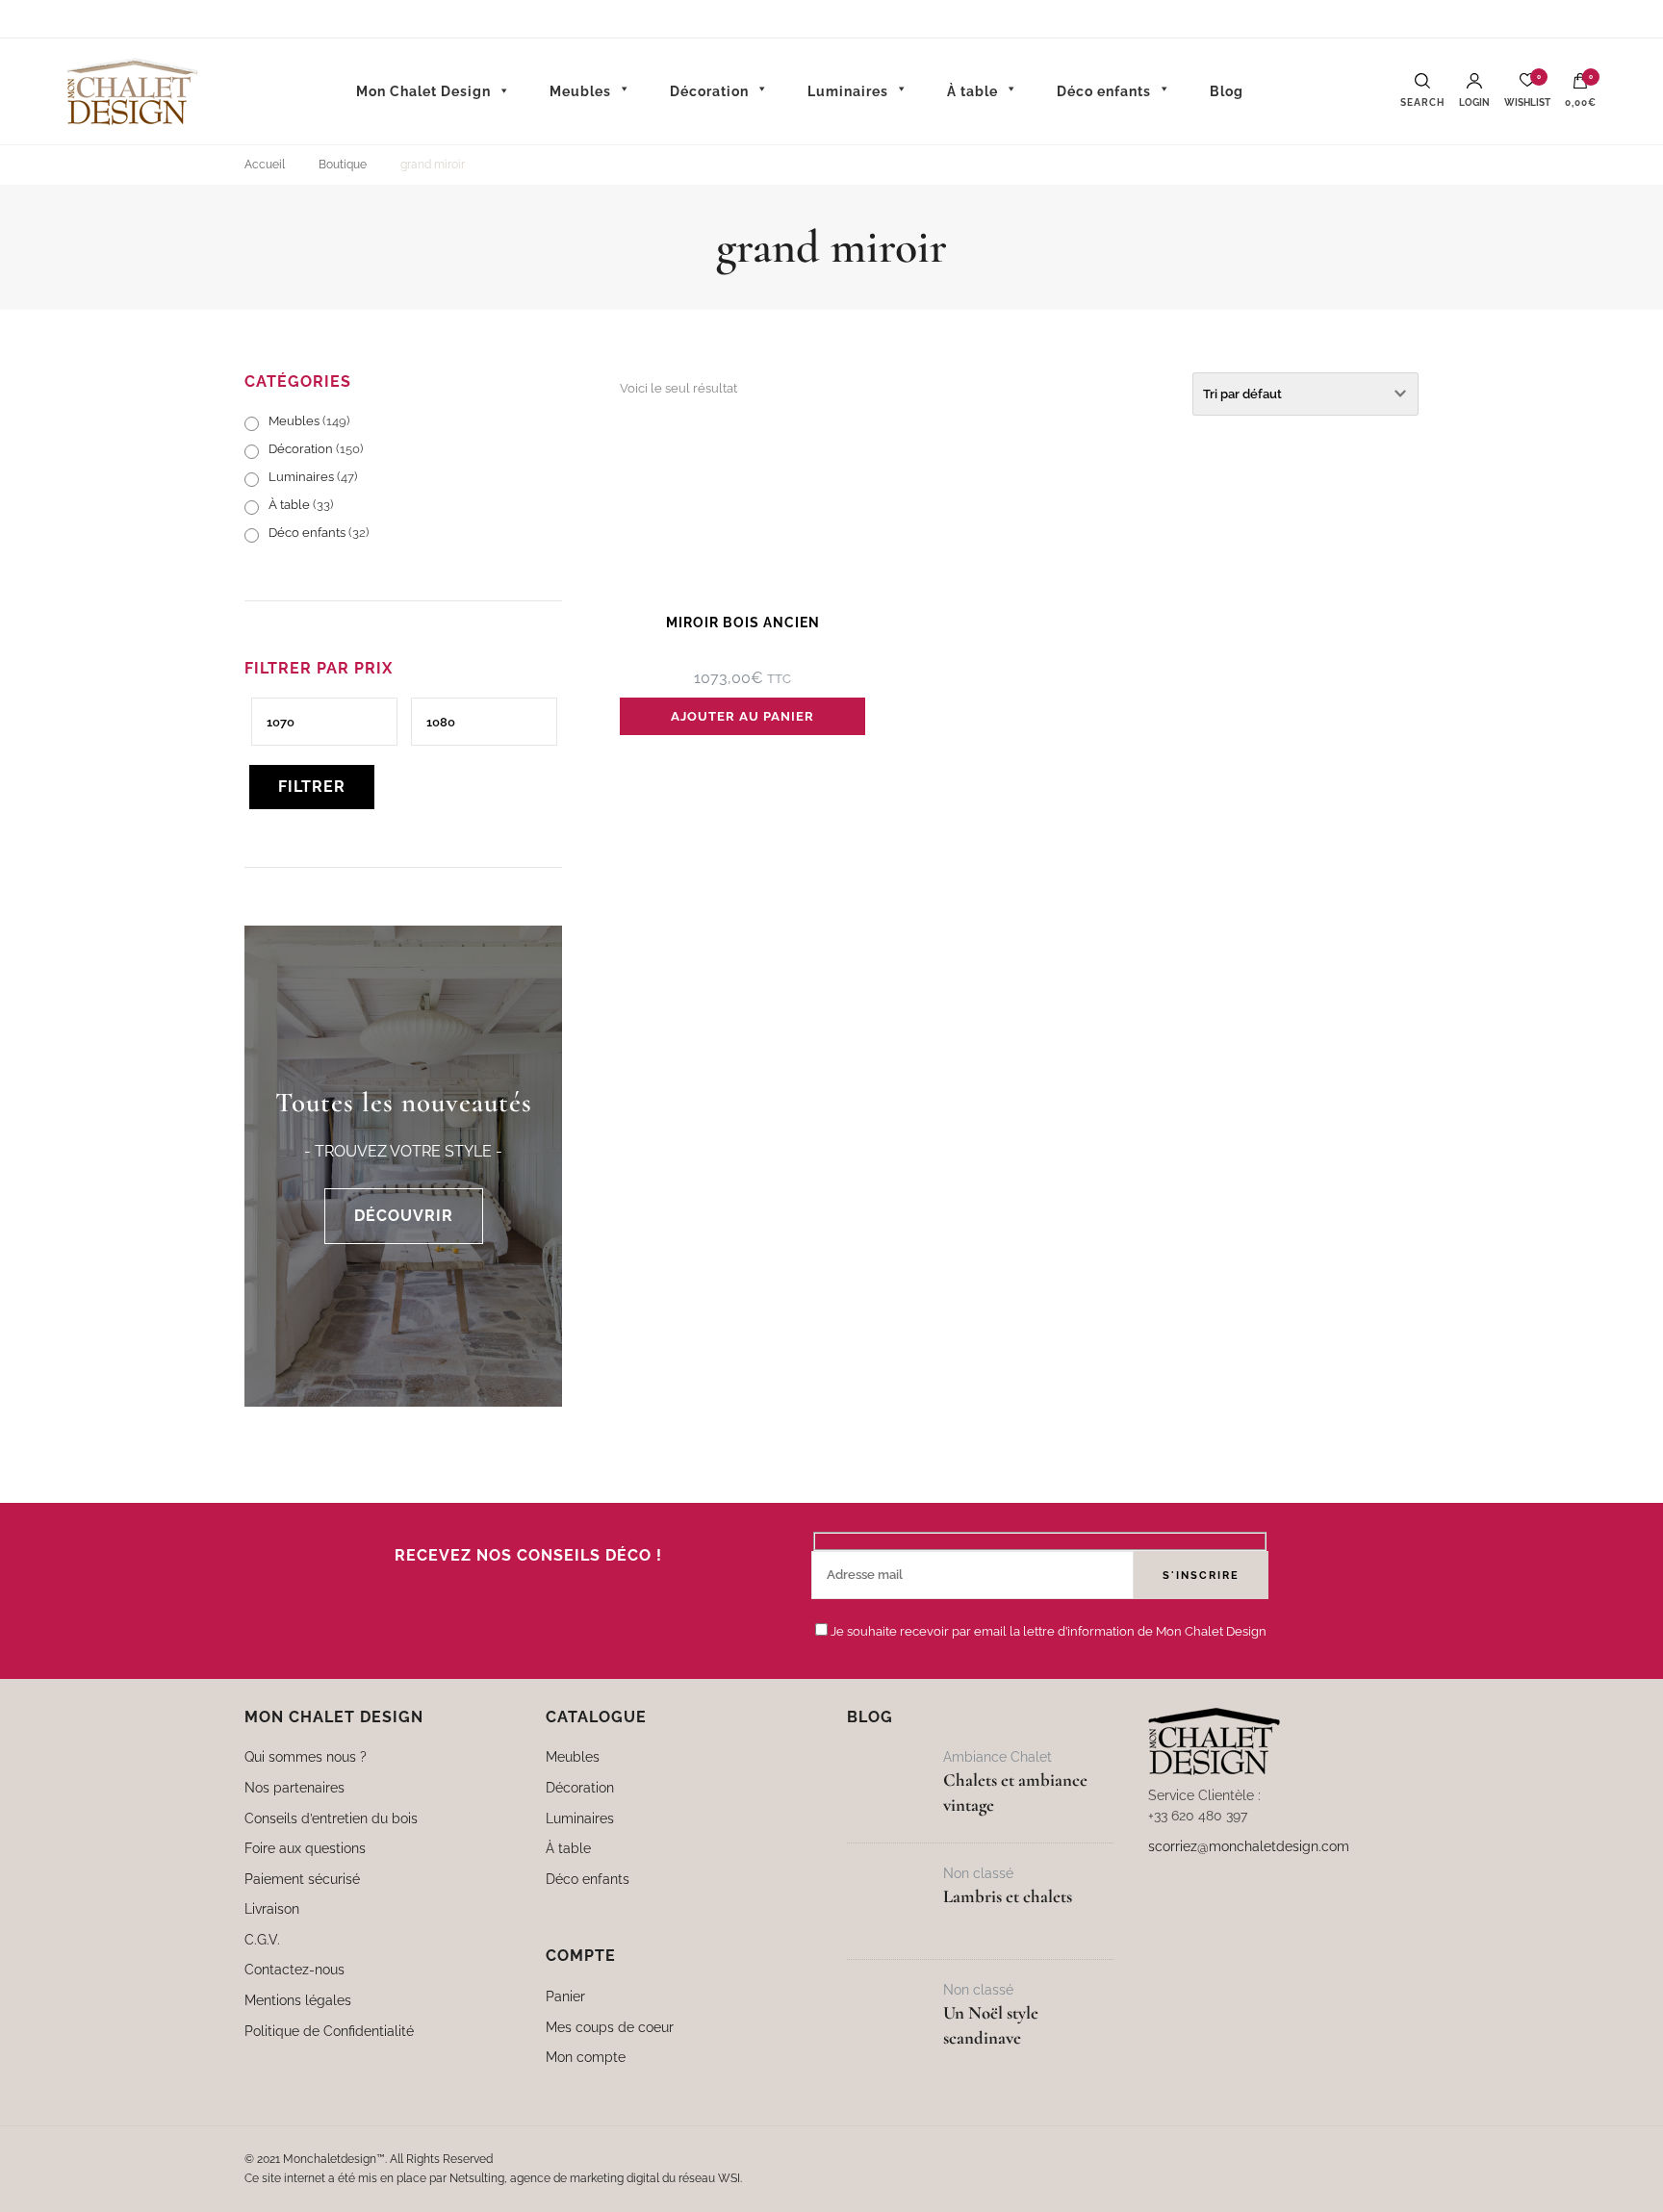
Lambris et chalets (1008, 1896)
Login (1474, 102)
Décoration (301, 449)
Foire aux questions (305, 1848)
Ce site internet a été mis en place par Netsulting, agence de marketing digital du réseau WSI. (493, 2178)
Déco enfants (307, 533)
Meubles (294, 421)
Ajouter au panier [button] (742, 716)
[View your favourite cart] (1527, 85)
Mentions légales (298, 2000)
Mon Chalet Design (423, 91)
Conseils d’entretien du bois (331, 1818)
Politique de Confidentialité (329, 2031)
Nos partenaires (294, 1787)
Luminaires (301, 477)
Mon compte (586, 2057)
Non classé (978, 1873)
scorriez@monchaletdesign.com (1249, 1846)
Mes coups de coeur (610, 2027)
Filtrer (312, 787)
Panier (565, 1996)
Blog (1227, 91)
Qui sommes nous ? (306, 1756)
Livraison (272, 1908)
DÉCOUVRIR (404, 1216)
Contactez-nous (294, 1969)
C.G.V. (262, 1939)
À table (289, 505)
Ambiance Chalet (998, 1756)
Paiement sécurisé (302, 1879)
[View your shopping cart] (1580, 86)
